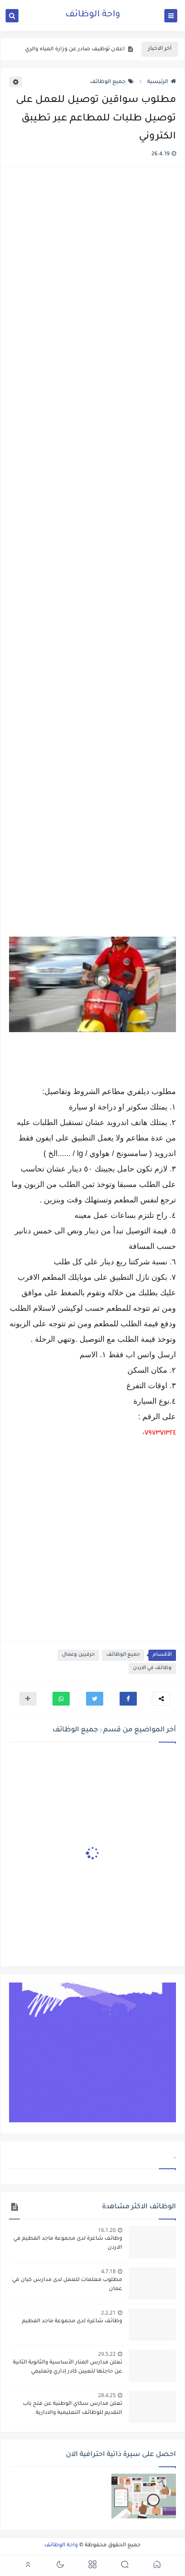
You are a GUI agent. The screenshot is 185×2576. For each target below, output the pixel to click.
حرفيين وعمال (78, 1655)
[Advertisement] (92, 553)
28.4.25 (107, 2395)
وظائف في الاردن (152, 1668)
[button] (128, 1699)
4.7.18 (108, 2271)
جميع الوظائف (108, 82)
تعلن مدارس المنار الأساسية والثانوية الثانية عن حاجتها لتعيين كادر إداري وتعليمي (68, 2367)
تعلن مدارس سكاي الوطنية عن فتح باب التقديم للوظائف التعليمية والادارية (72, 2408)
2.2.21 (108, 2313)
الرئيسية (158, 82)
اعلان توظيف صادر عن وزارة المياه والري (75, 49)
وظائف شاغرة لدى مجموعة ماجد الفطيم (72, 2321)
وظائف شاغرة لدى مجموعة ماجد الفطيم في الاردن (68, 2243)
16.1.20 (107, 2230)
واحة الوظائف (93, 15)
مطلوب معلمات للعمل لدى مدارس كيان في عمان (67, 2285)
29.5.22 (107, 2354)
